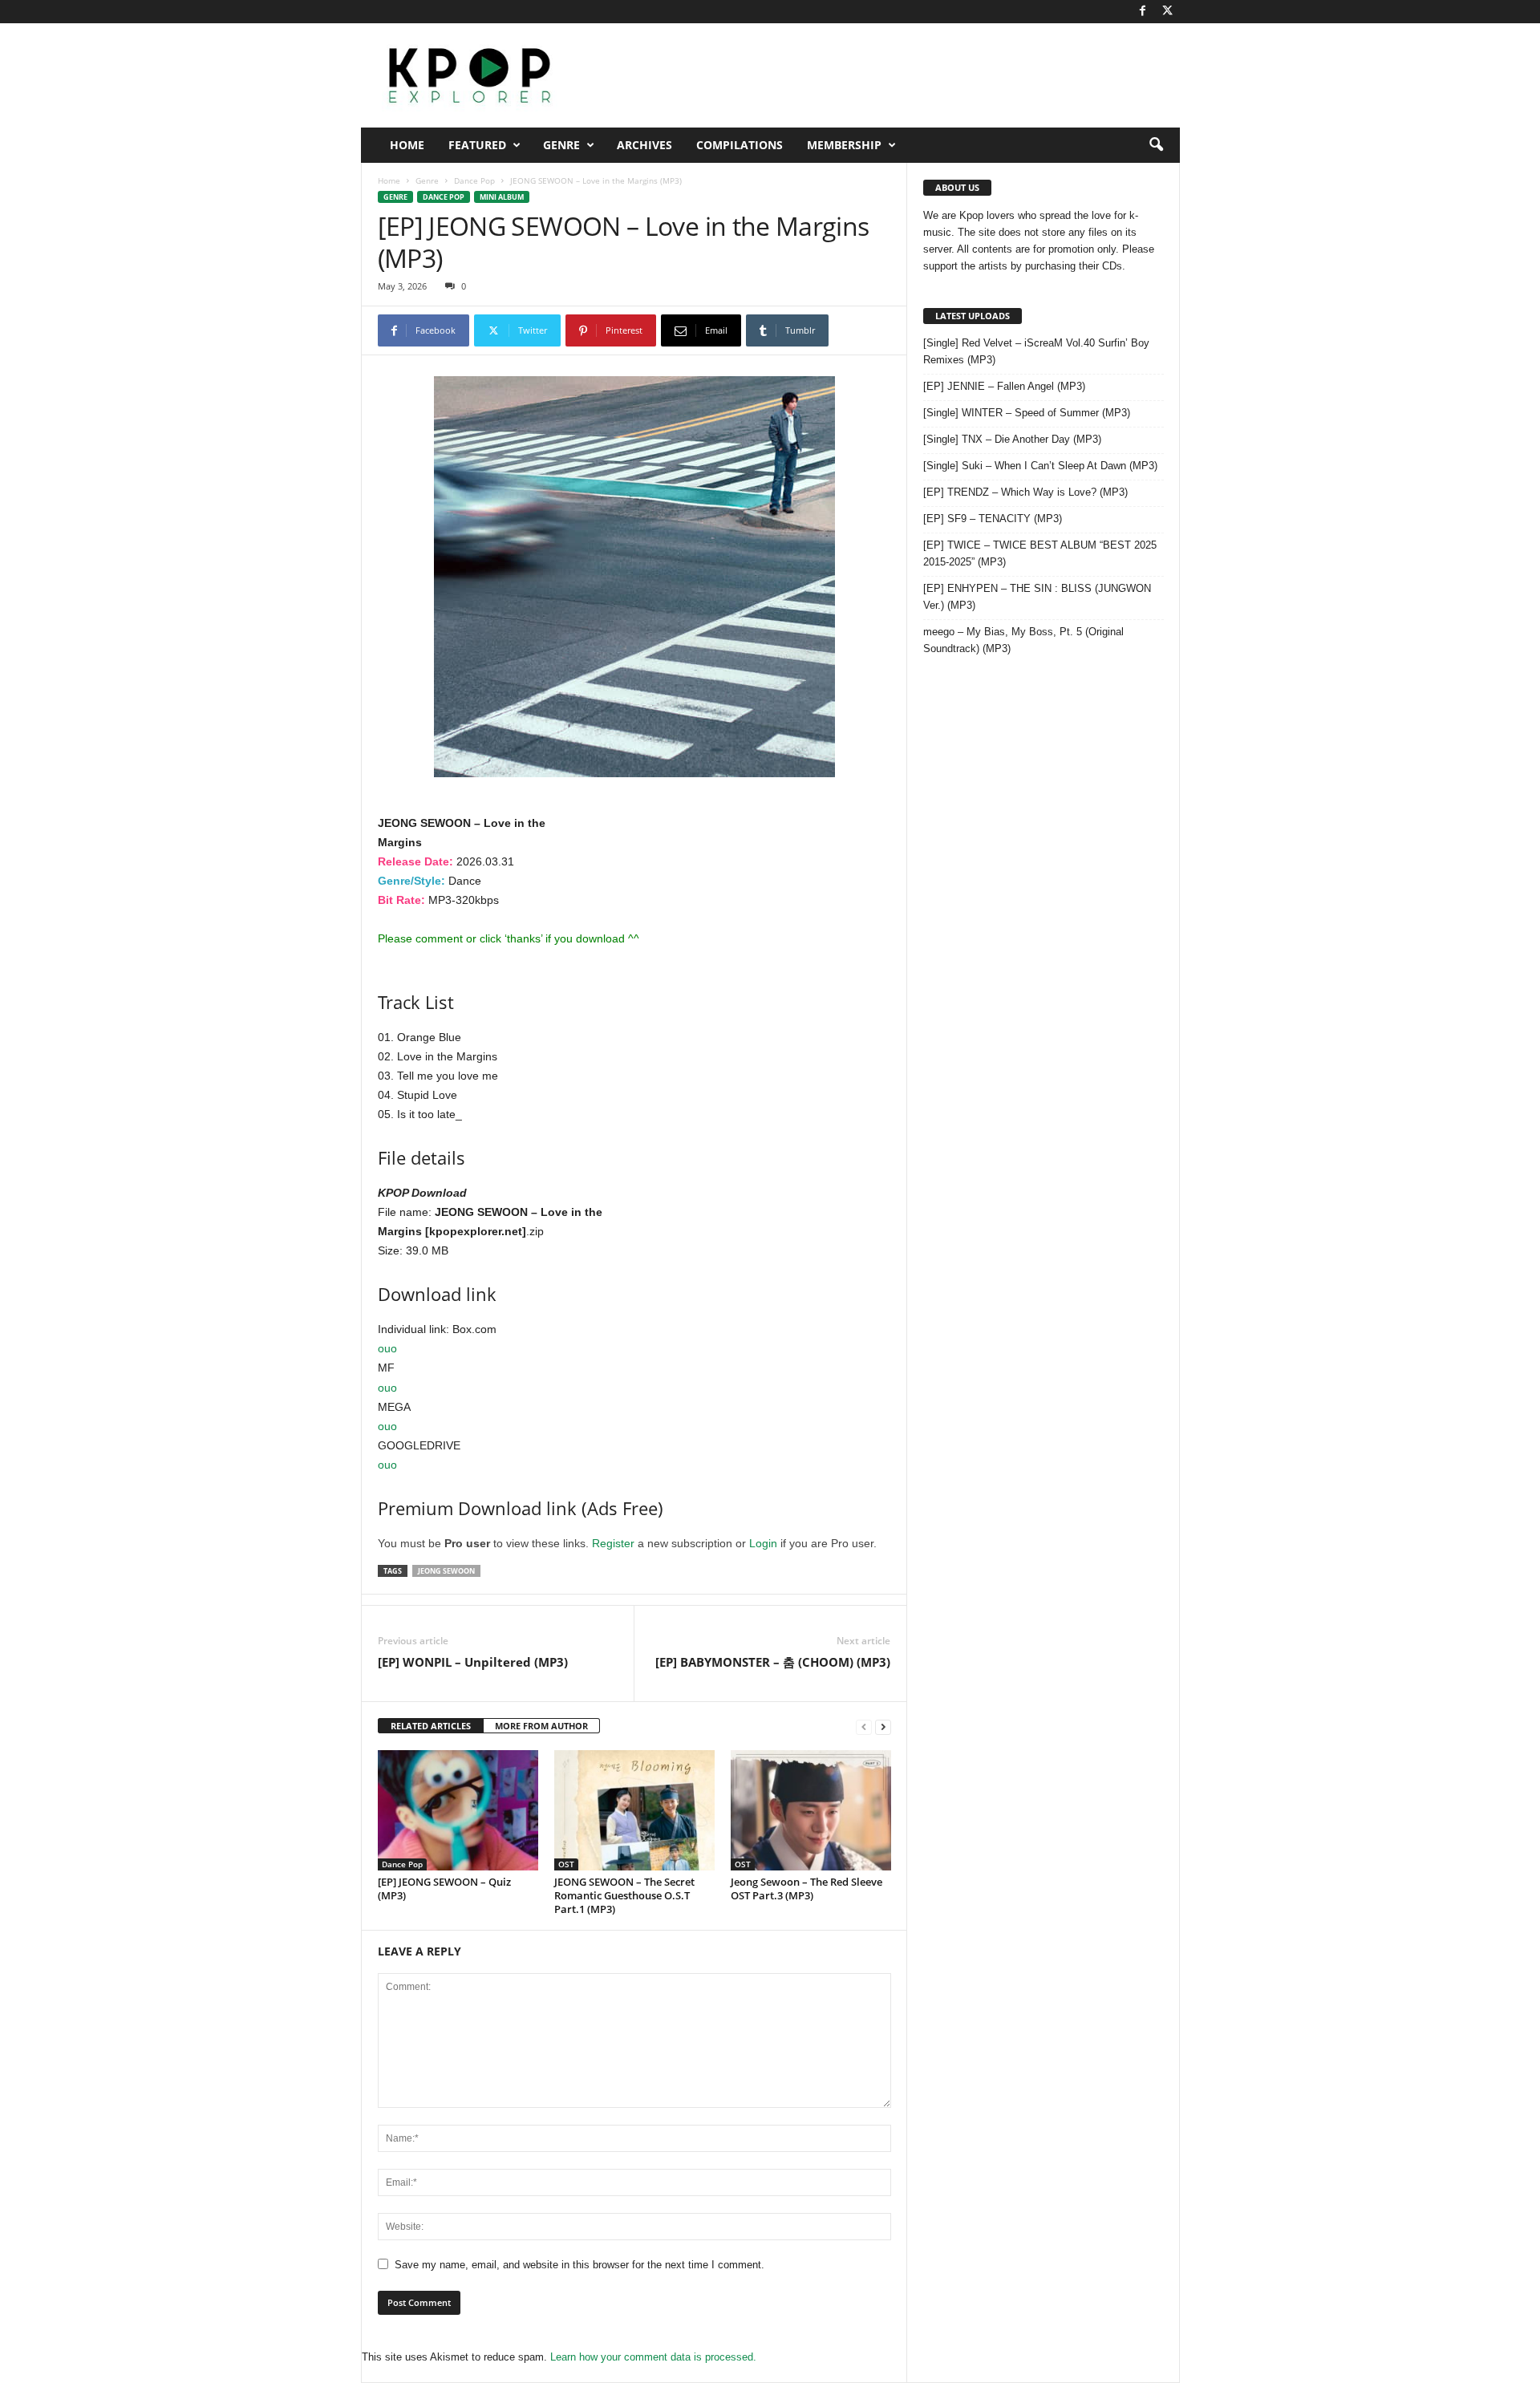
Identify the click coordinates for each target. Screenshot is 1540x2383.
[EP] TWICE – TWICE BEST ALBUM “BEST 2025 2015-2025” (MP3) (1040, 553)
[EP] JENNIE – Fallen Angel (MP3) (1004, 386)
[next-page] (883, 1726)
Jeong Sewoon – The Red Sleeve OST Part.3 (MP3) (806, 1889)
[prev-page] (864, 1726)
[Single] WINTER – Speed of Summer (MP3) (1027, 413)
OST (566, 1864)
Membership (844, 145)
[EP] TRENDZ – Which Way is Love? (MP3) (1025, 492)
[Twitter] (1168, 12)
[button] (1156, 145)
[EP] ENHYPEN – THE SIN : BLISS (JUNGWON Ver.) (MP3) (1037, 597)
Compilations (740, 145)
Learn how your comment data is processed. (653, 2357)
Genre (561, 145)
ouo (387, 1348)
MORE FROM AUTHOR (541, 1726)
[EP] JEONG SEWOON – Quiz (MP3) (444, 1889)
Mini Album (502, 197)
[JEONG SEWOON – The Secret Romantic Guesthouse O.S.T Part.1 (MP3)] (634, 1810)
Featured (477, 145)
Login (763, 1543)
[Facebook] (1143, 12)
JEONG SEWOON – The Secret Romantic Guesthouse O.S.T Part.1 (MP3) (624, 1895)
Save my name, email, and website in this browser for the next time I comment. (580, 2265)
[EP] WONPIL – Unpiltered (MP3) (473, 1662)
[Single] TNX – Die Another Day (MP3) (1012, 439)
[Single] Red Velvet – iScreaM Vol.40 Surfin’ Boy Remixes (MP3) (1036, 351)
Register (613, 1543)
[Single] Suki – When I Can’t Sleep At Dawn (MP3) (1040, 466)
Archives (644, 145)
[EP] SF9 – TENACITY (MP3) (993, 519)
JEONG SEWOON (446, 1571)
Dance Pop (474, 180)
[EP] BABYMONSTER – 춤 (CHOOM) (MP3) (773, 1662)
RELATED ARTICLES (431, 1726)
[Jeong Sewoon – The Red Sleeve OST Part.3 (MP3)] (811, 1810)
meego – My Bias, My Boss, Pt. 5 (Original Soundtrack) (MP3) (1023, 640)
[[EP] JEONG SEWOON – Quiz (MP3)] (458, 1810)
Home (407, 145)
